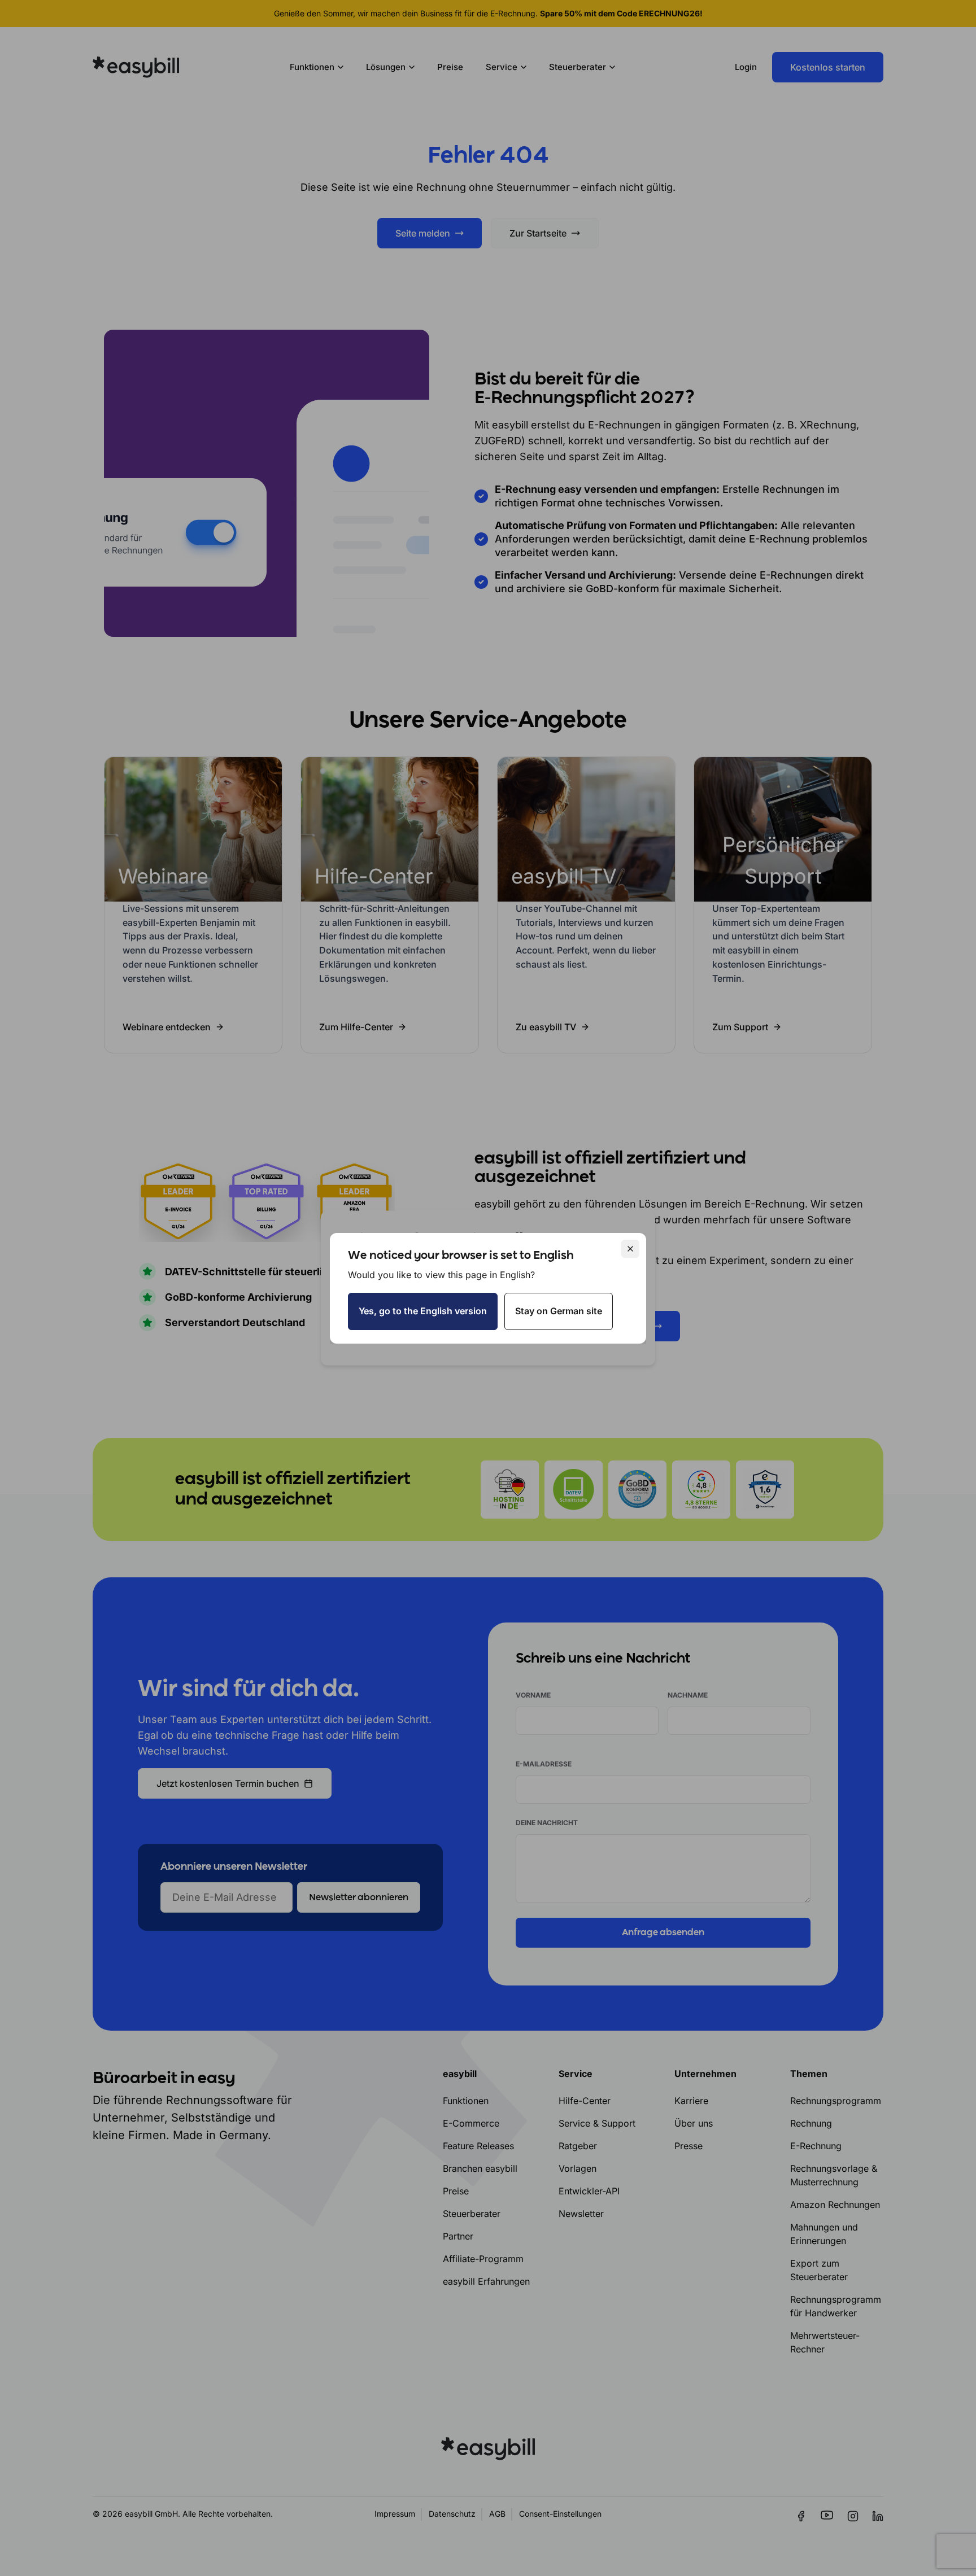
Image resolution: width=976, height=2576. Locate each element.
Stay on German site (559, 1311)
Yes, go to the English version (423, 1311)
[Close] (630, 1249)
